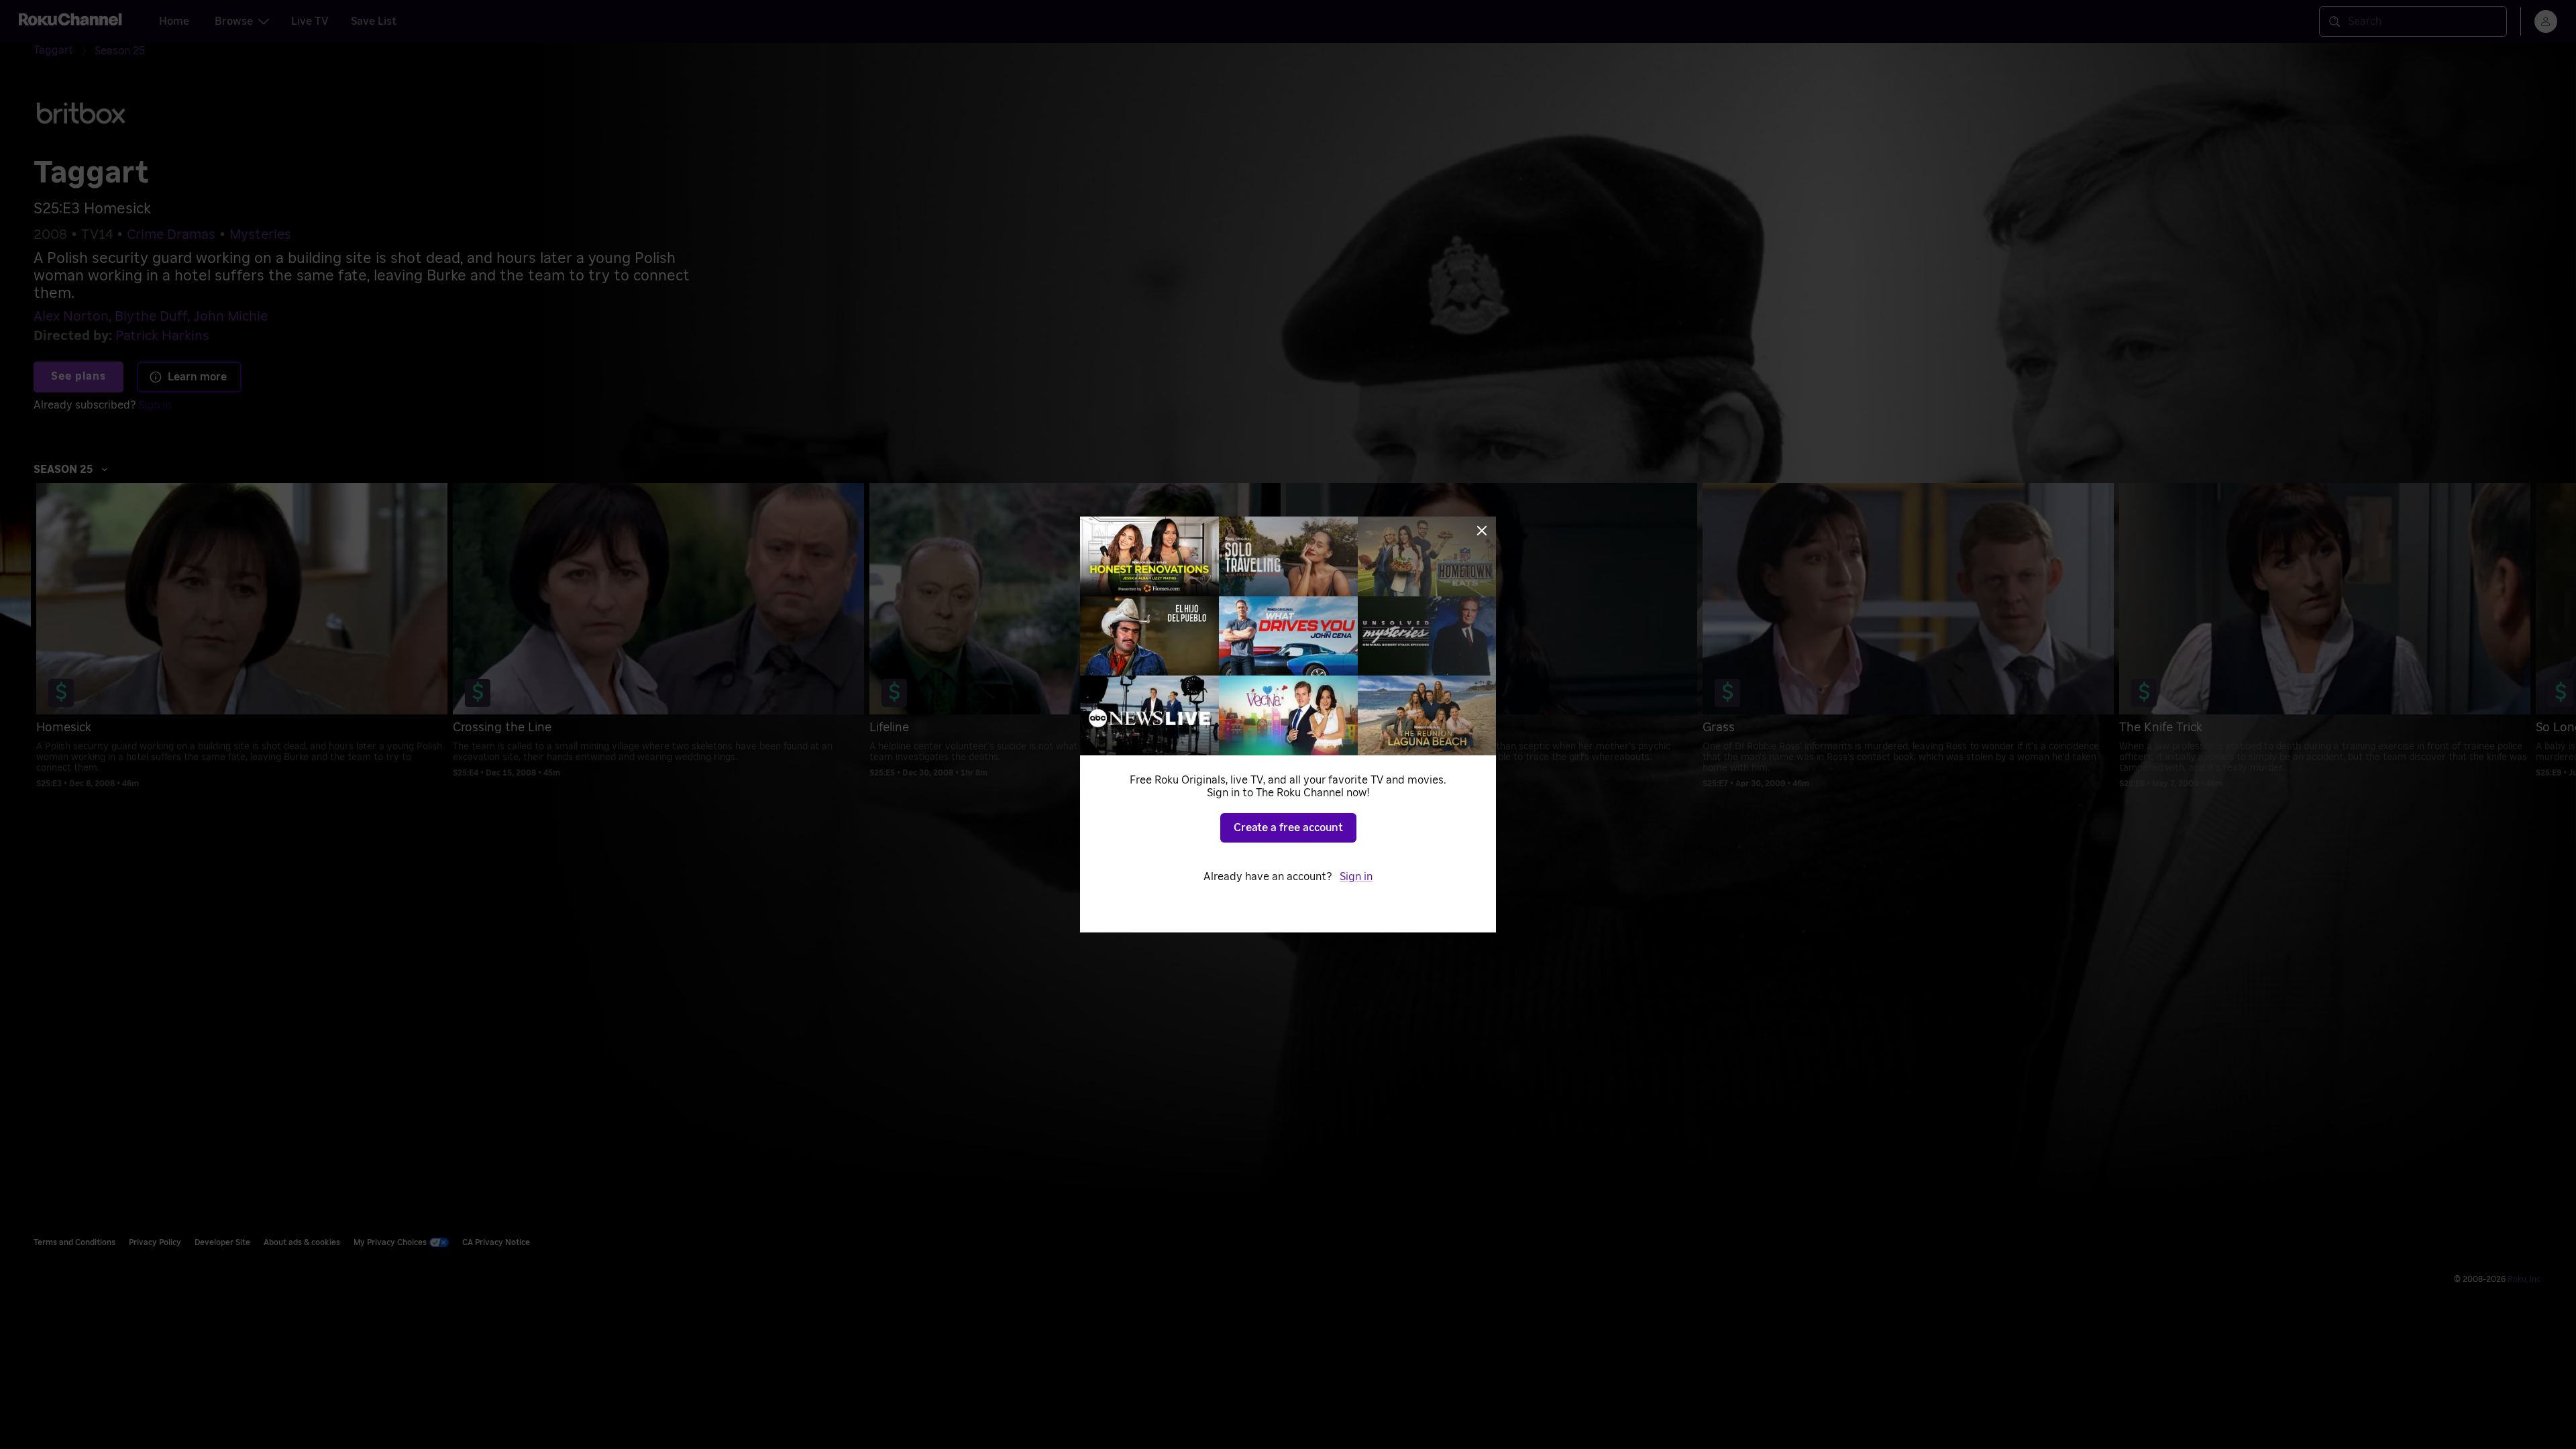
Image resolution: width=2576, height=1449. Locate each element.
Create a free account (1288, 828)
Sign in (1356, 877)
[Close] (1482, 531)
